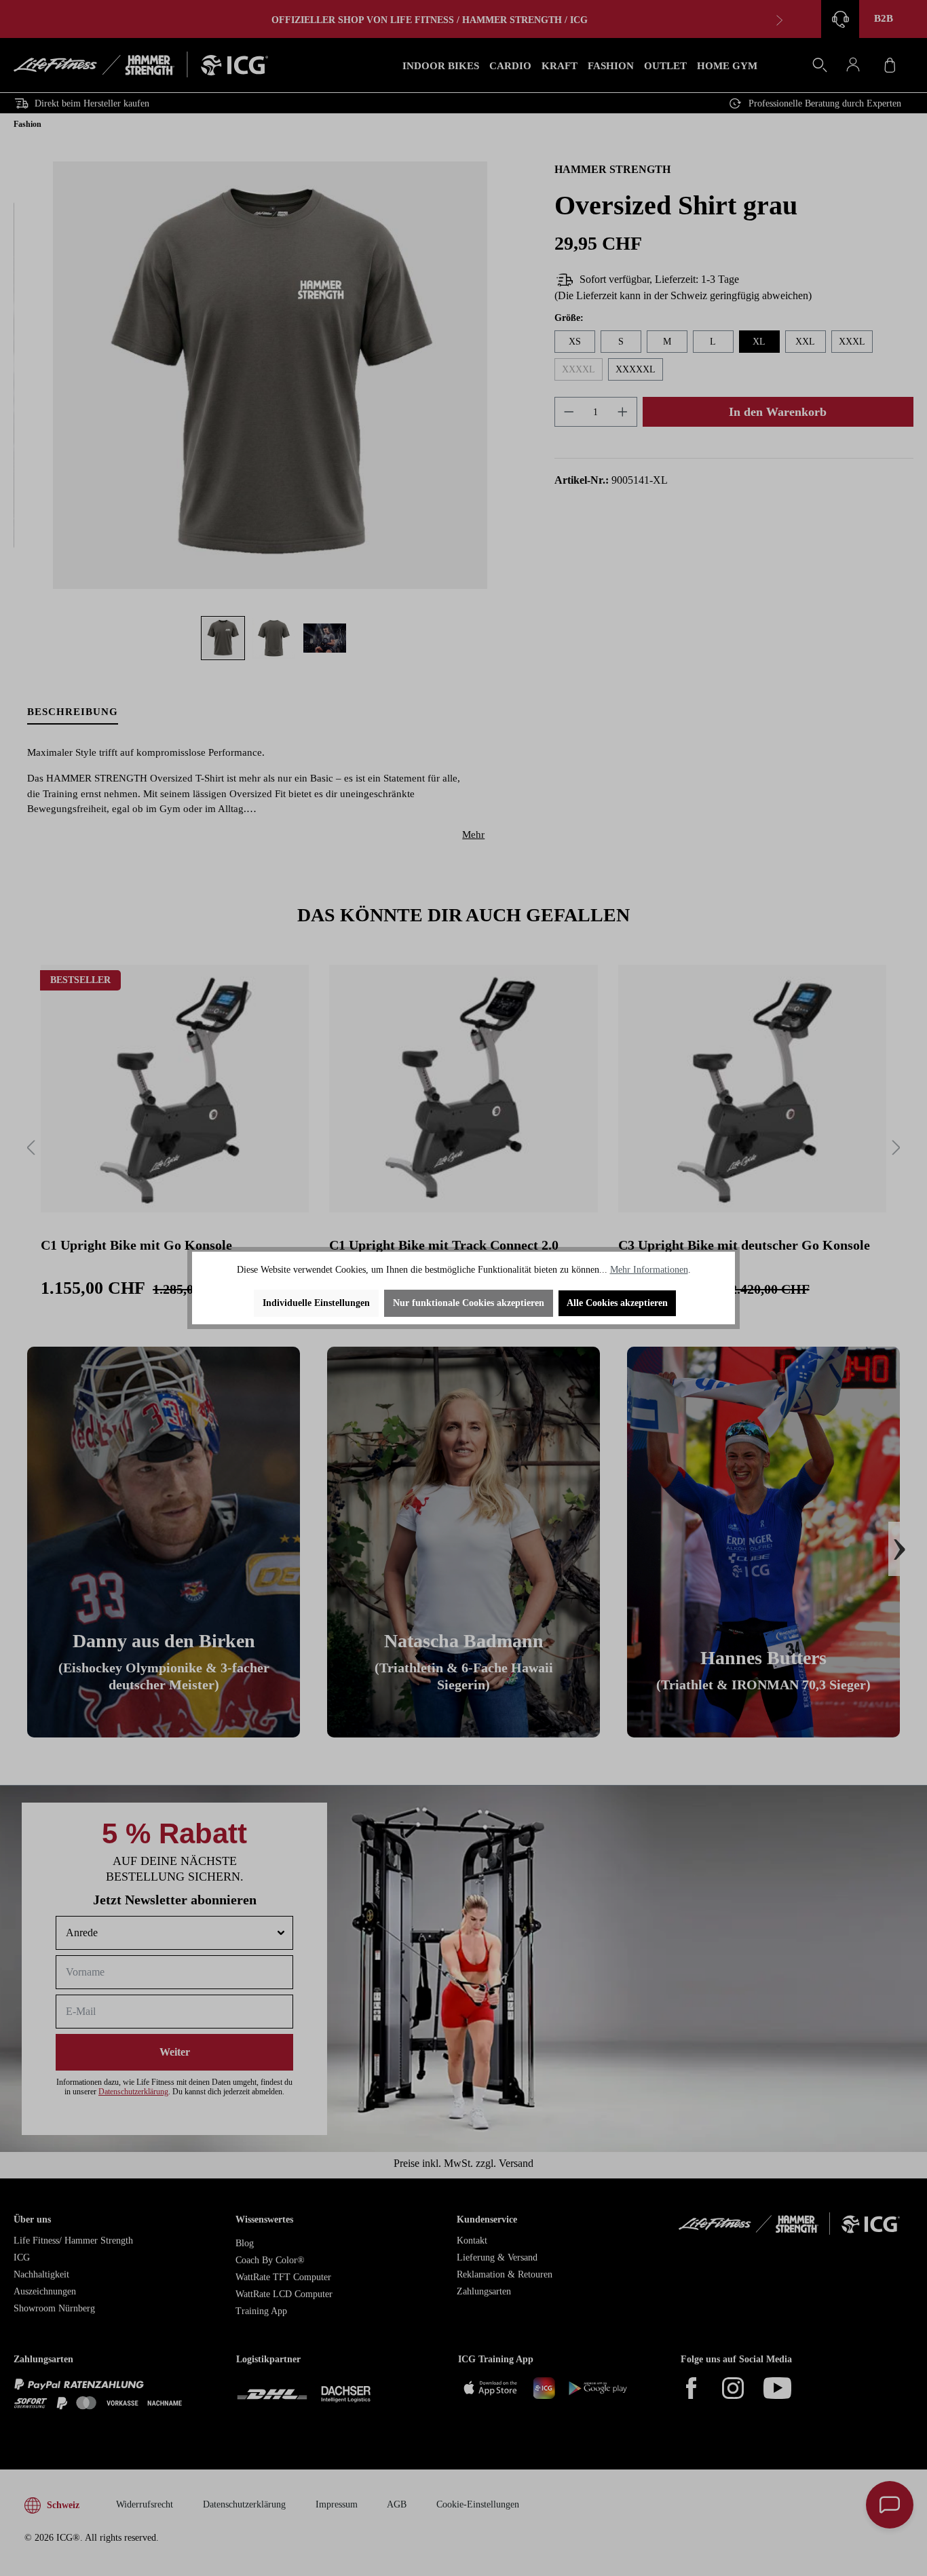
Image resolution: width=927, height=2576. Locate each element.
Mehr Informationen (649, 1270)
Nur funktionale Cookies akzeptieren (469, 1303)
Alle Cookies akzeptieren (617, 1303)
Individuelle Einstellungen (316, 1303)
